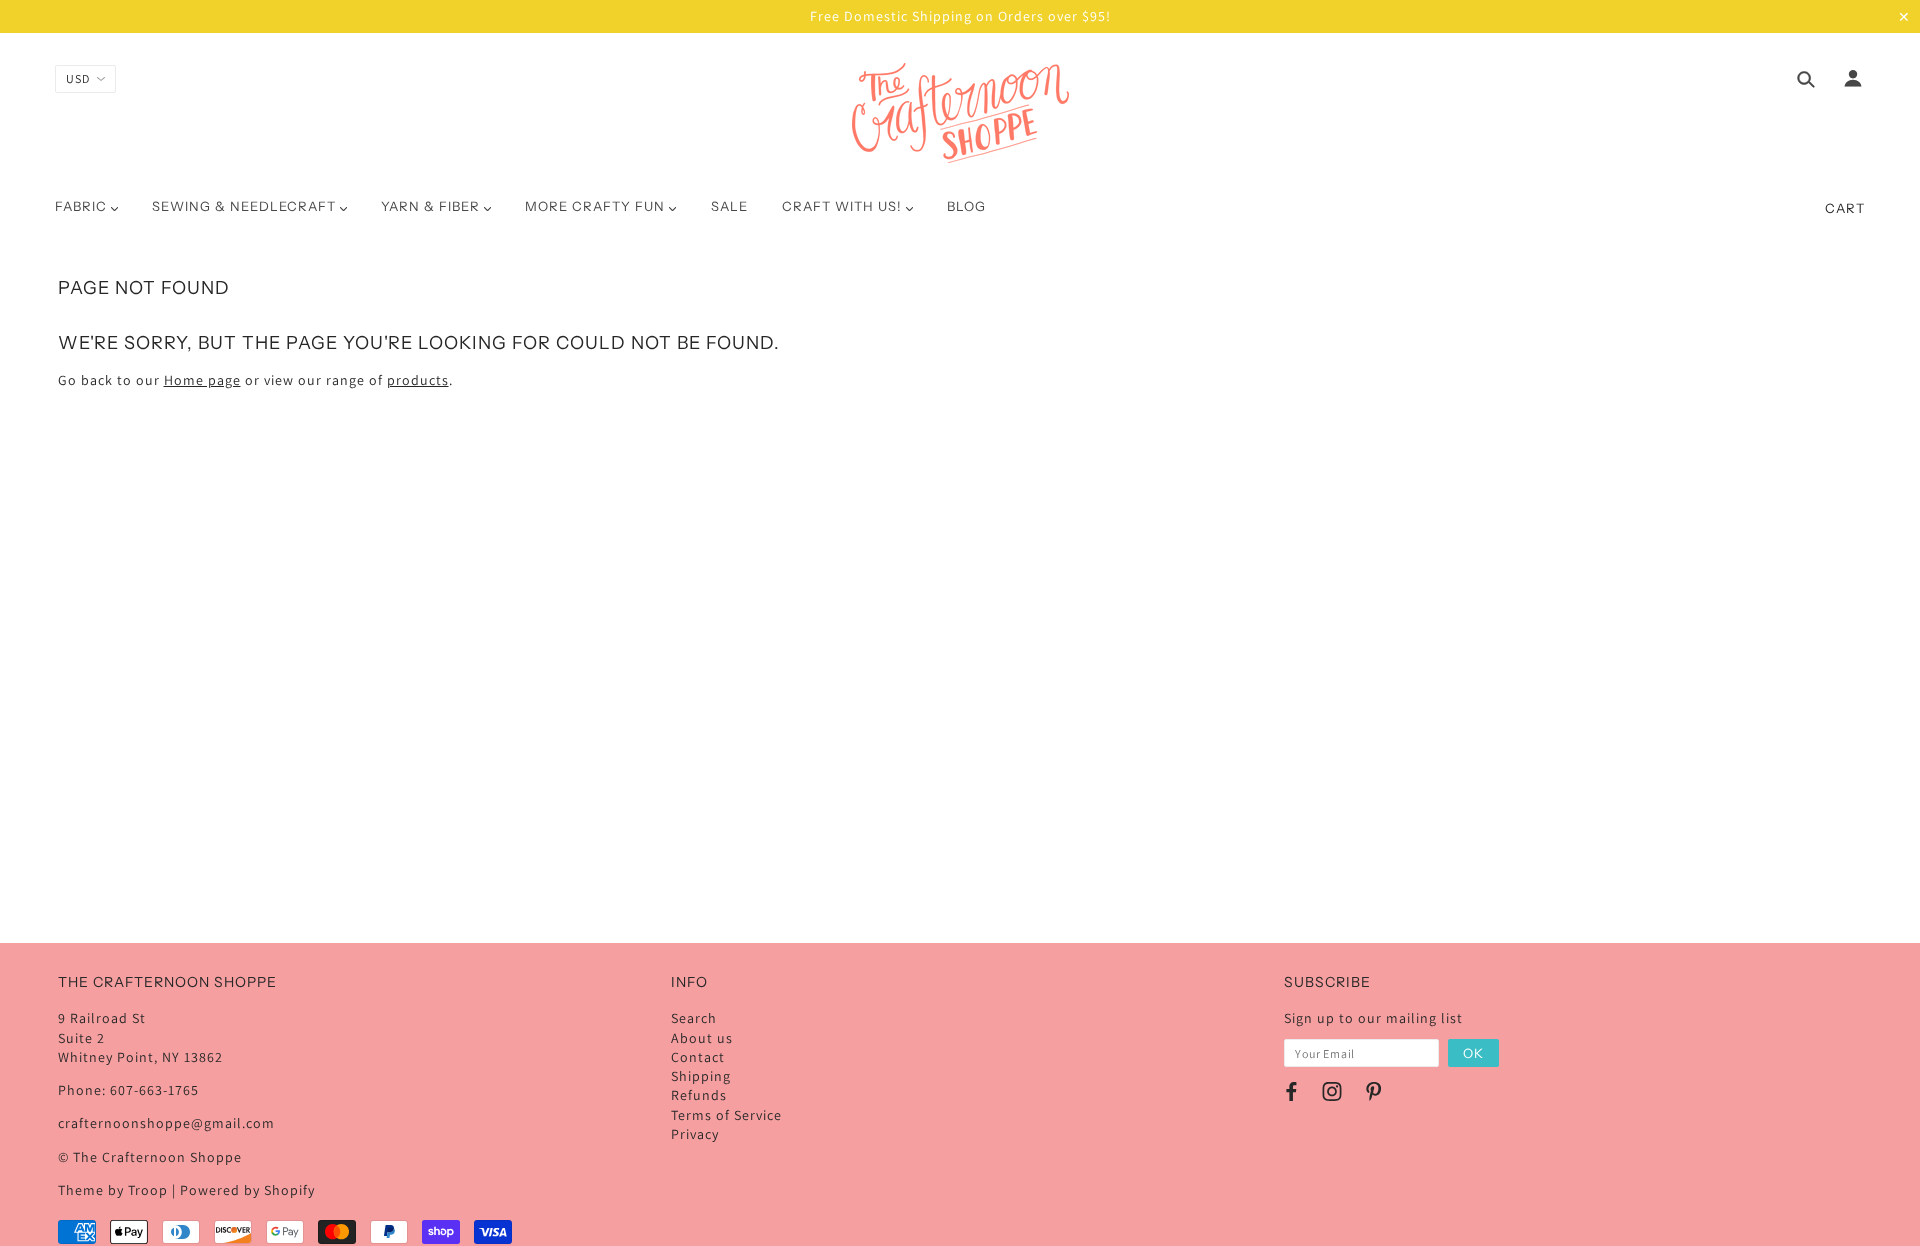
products (418, 380)
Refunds (699, 1095)
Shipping (701, 1076)
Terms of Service (726, 1115)
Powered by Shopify (247, 1190)
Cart (1845, 208)
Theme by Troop (113, 1190)
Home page (202, 380)
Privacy (695, 1134)
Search (694, 1018)
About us (702, 1038)
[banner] (960, 113)
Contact (698, 1057)
